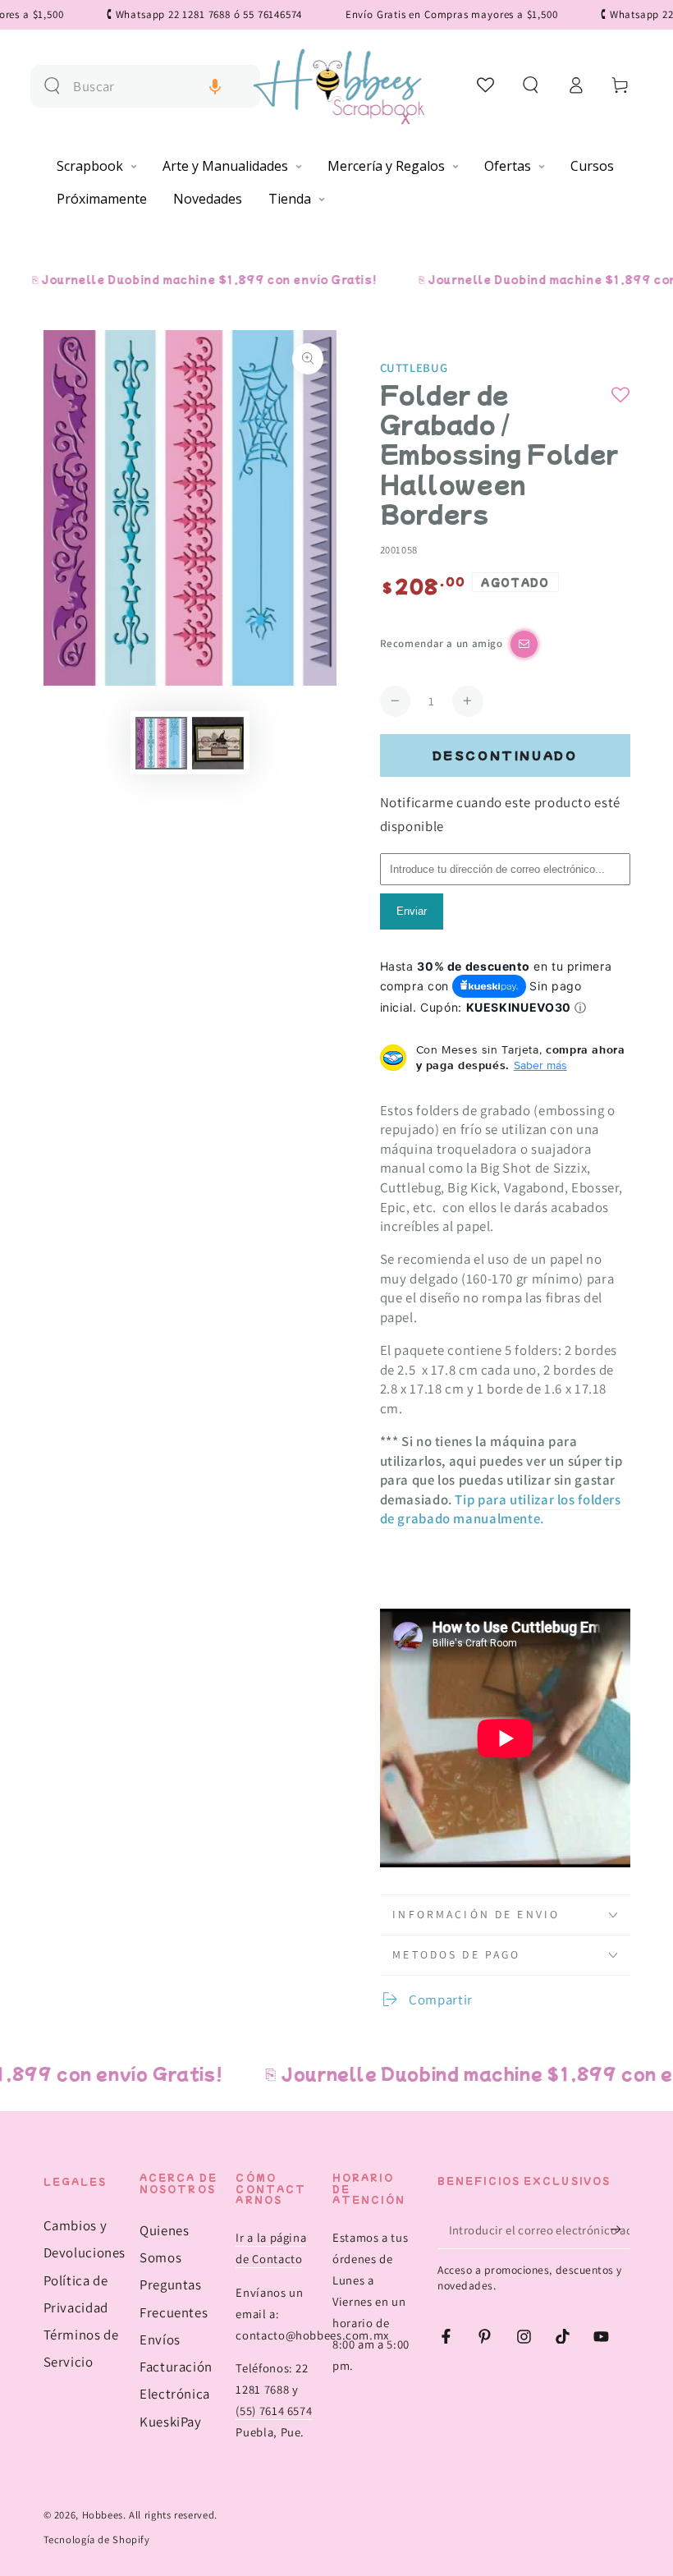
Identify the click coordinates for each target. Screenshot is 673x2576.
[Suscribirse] (620, 2229)
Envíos (160, 2340)
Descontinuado (505, 755)
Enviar (412, 911)
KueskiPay (171, 2422)
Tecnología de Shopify (97, 2539)
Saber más (540, 1065)
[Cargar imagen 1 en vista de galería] (161, 743)
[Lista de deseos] (486, 85)
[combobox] (160, 87)
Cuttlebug (414, 367)
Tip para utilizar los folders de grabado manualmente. (501, 1509)
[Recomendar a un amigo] (524, 644)
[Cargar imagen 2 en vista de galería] (218, 743)
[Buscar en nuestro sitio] (52, 86)
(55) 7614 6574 (274, 2411)
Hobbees (103, 2515)
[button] (215, 87)
